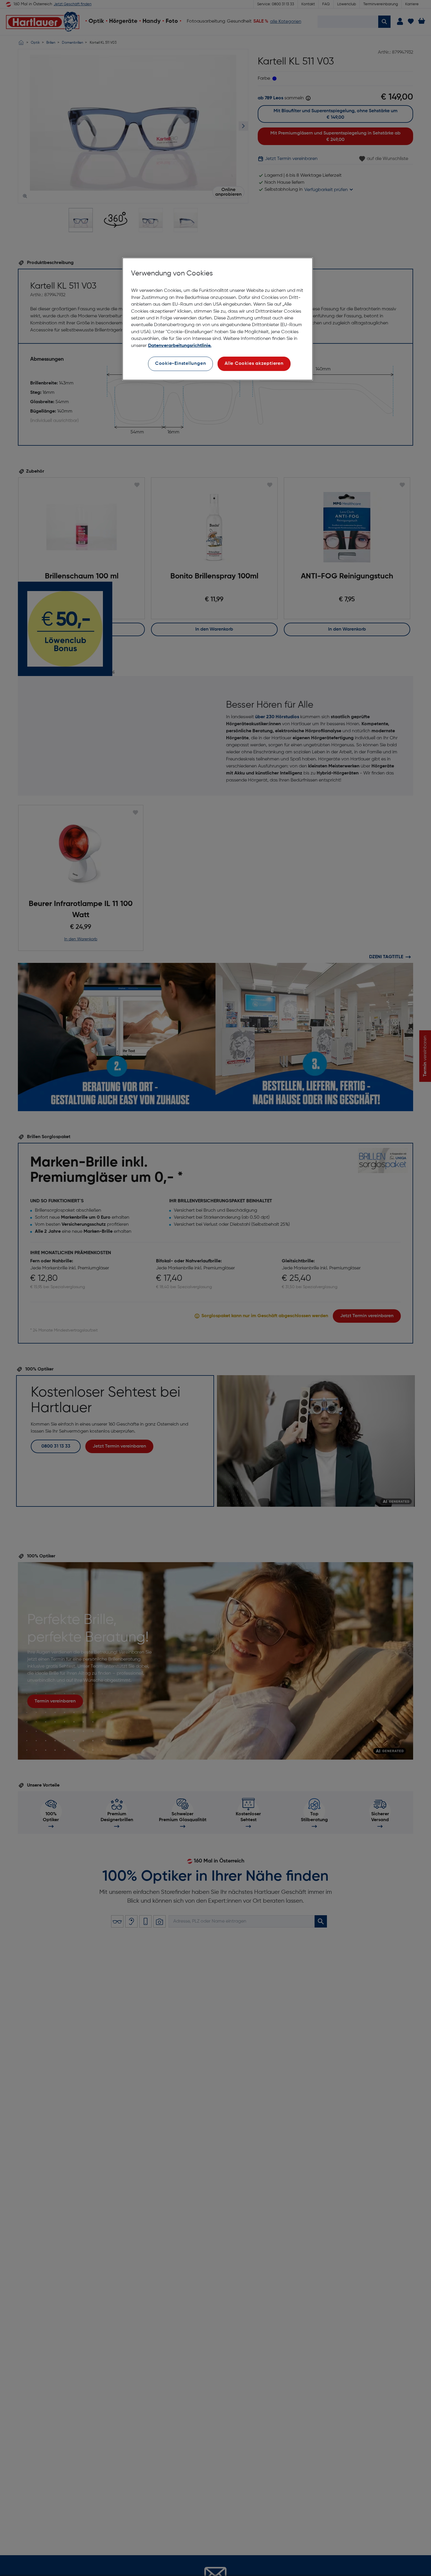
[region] (218, 319)
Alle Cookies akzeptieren (254, 364)
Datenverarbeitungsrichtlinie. (180, 346)
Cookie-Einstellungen (181, 364)
